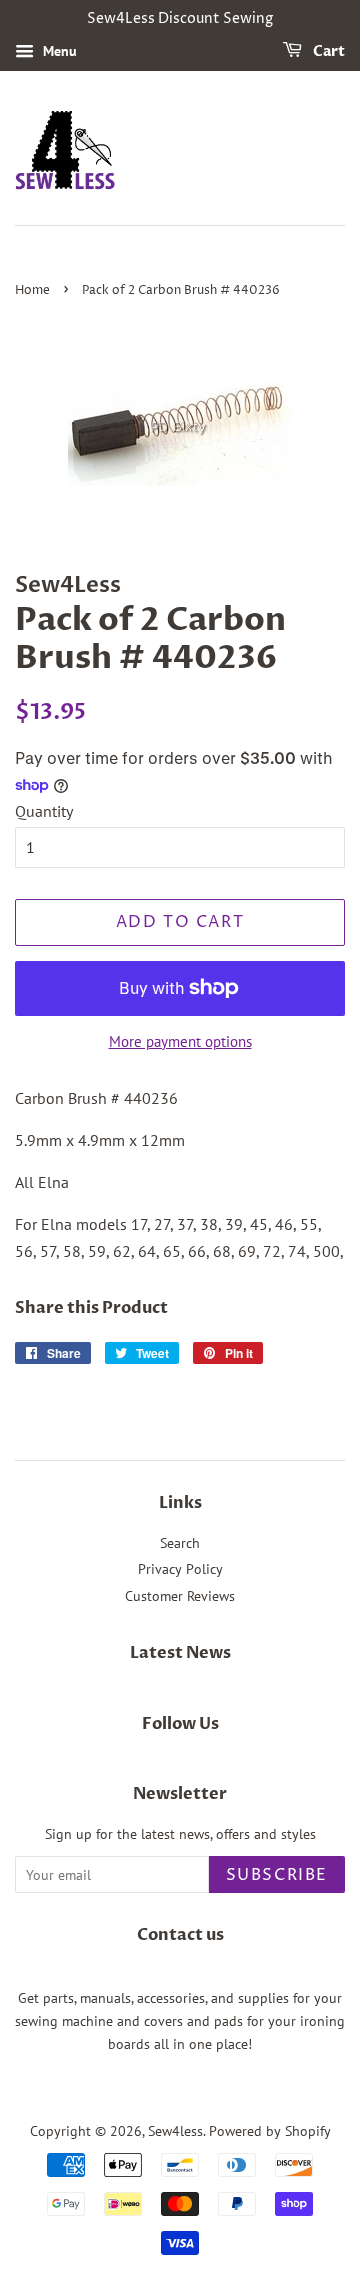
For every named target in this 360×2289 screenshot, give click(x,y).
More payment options (180, 1041)
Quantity (44, 811)
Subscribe (277, 1875)
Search (180, 1543)
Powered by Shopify (270, 2131)
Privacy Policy (180, 1569)
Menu (58, 51)
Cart (327, 51)
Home (32, 290)
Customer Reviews (180, 1596)
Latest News (180, 1653)
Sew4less (175, 2131)
